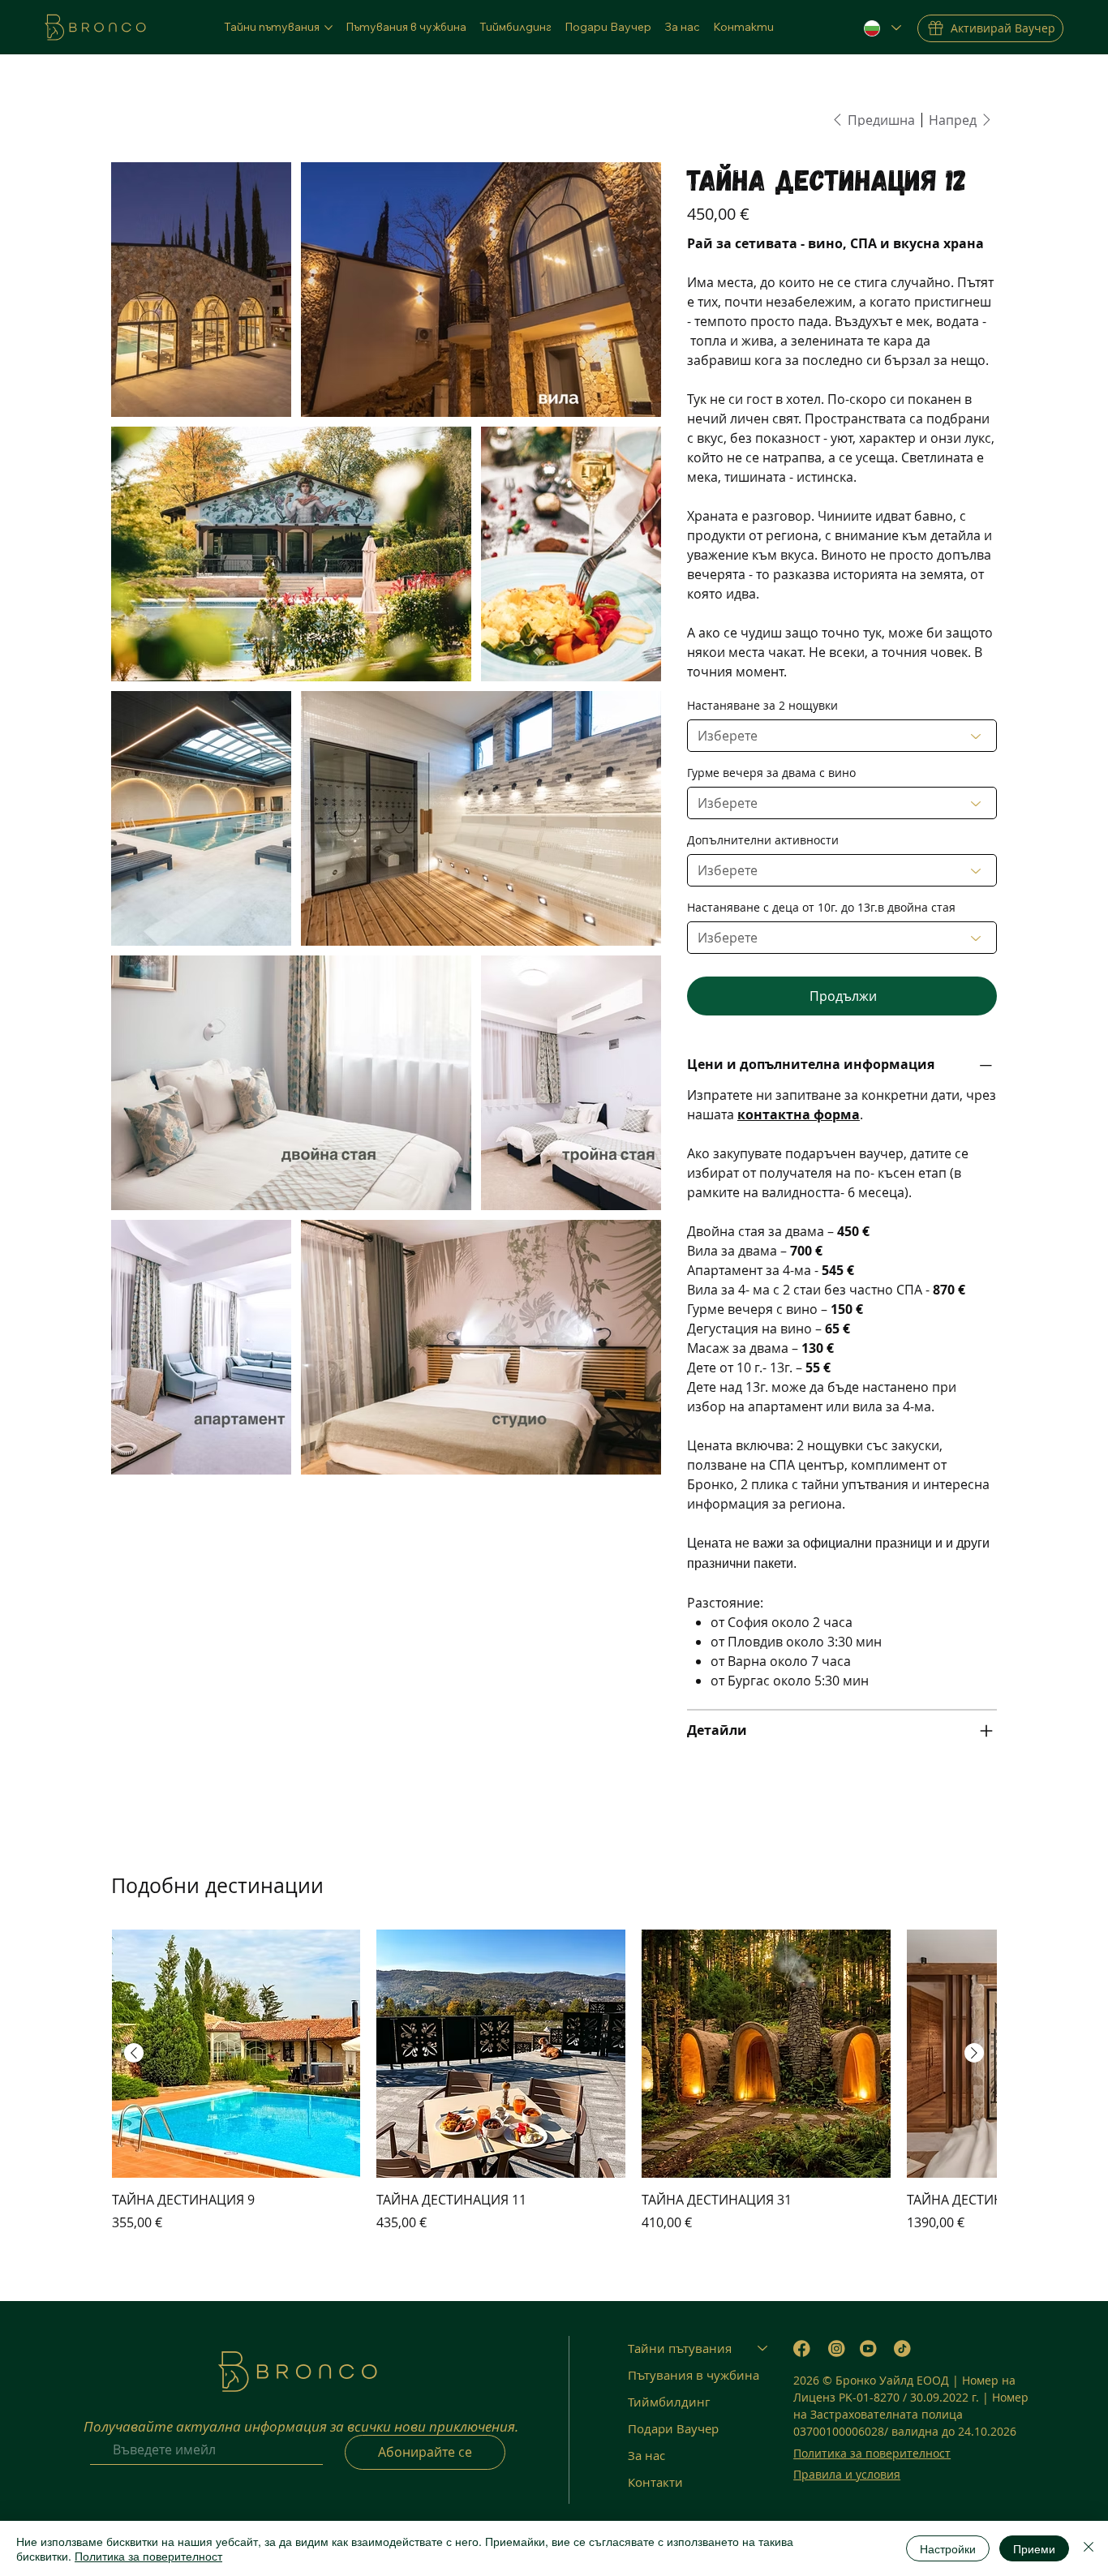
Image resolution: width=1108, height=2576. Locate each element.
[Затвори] (1089, 2548)
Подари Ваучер (673, 2428)
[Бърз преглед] (236, 2054)
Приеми (1034, 2548)
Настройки (948, 2548)
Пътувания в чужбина (694, 2375)
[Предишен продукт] (134, 2053)
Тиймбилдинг (669, 2402)
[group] (554, 2081)
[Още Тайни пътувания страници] (329, 28)
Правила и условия (847, 2474)
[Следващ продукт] (974, 2053)
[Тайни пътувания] (763, 2348)
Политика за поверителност (872, 2453)
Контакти (655, 2482)
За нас (646, 2455)
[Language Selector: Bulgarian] (882, 28)
